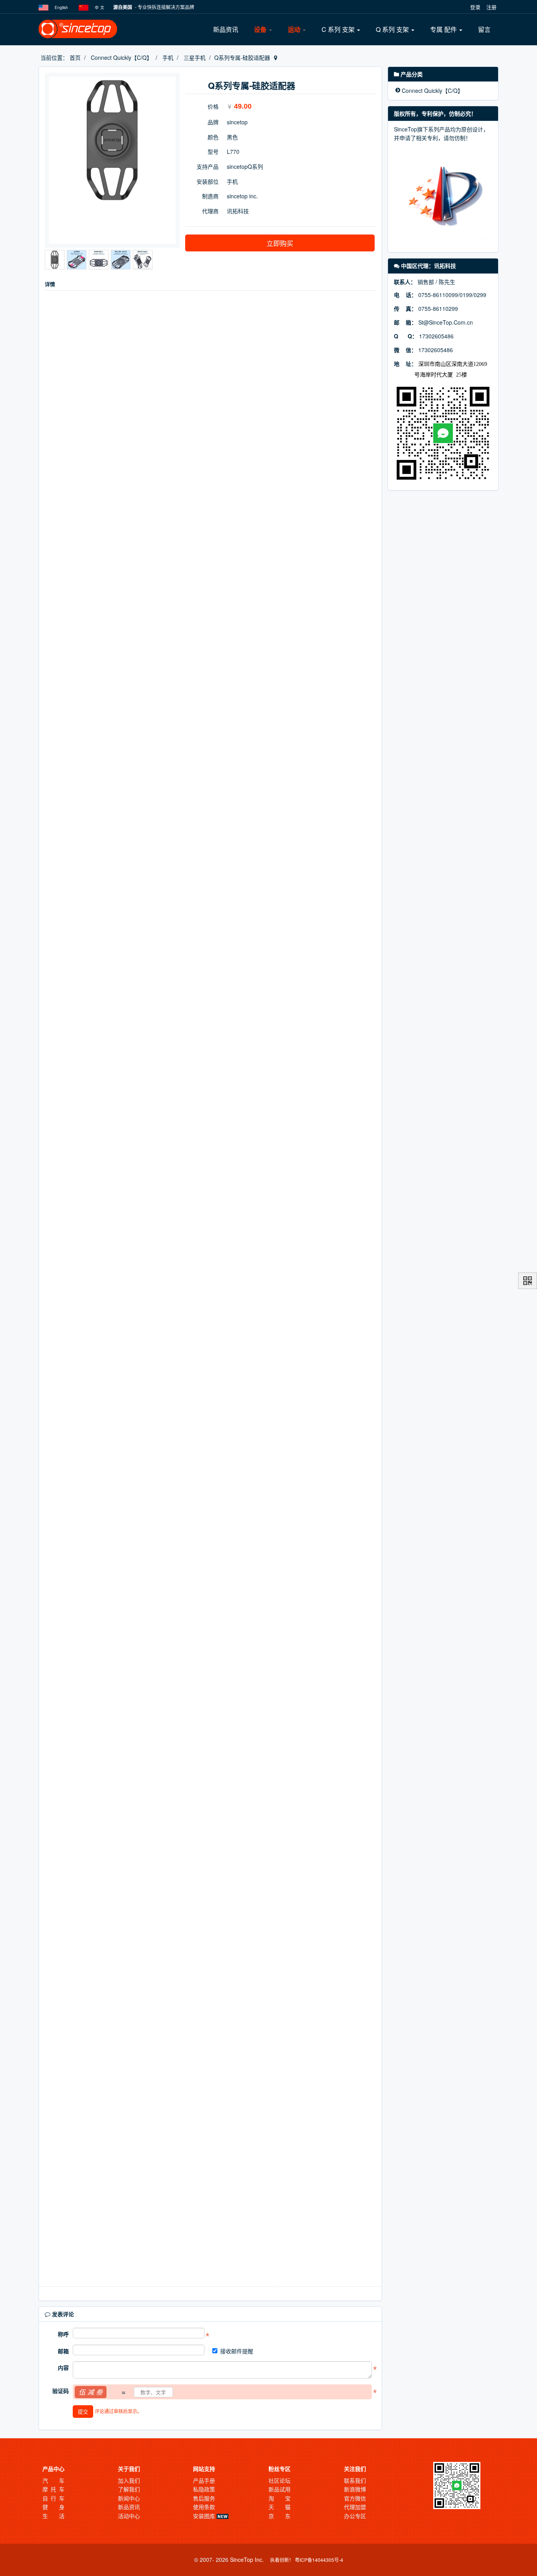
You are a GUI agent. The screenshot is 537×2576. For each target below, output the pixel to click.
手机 (168, 57)
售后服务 (204, 2498)
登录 (475, 7)
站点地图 (62, 2559)
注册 (491, 7)
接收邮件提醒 (237, 2351)
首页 (75, 57)
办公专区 (355, 2516)
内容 (63, 2367)
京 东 (280, 2516)
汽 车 (53, 2480)
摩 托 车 (53, 2489)
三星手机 (195, 57)
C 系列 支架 (339, 29)
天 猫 (280, 2507)
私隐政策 (204, 2489)
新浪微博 (355, 2489)
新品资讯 (226, 29)
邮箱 (63, 2351)
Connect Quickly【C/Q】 (121, 57)
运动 (295, 29)
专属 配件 (444, 29)
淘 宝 (280, 2498)
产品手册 (204, 2480)
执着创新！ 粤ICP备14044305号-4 (307, 2560)
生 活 (53, 2516)
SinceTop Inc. (247, 2559)
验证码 (61, 2391)
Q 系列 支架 (393, 29)
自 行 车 (53, 2498)
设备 (261, 29)
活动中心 (129, 2516)
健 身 (53, 2507)
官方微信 (355, 2498)
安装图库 (205, 2516)
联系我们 (355, 2480)
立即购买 (280, 243)
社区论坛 (280, 2480)
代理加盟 (355, 2507)
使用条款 (204, 2507)
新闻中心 (129, 2498)
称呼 (63, 2334)
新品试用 (280, 2489)
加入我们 (129, 2480)
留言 (484, 29)
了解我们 (129, 2489)
